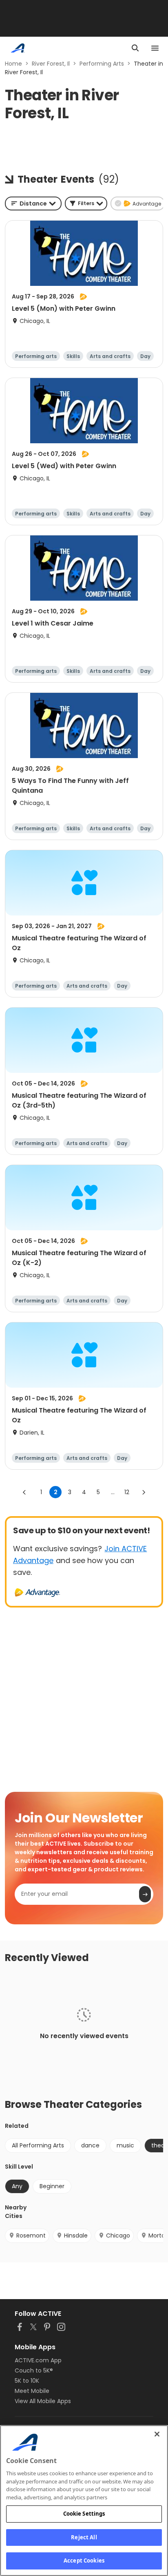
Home (13, 64)
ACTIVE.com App (38, 2360)
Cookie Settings (84, 2514)
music (125, 2145)
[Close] (157, 2434)
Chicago (118, 2235)
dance (90, 2145)
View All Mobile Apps (43, 2401)
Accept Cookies (84, 2561)
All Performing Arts (38, 2145)
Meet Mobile (32, 2391)
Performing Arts (102, 64)
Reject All (84, 2537)
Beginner (52, 2186)
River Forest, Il (51, 64)
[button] (86, 203)
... (113, 1492)
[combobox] (33, 203)
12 (127, 1492)
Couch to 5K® (34, 2370)
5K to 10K (27, 2381)
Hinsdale (76, 2235)
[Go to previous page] (24, 1492)
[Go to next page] (144, 1492)
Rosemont (31, 2235)
